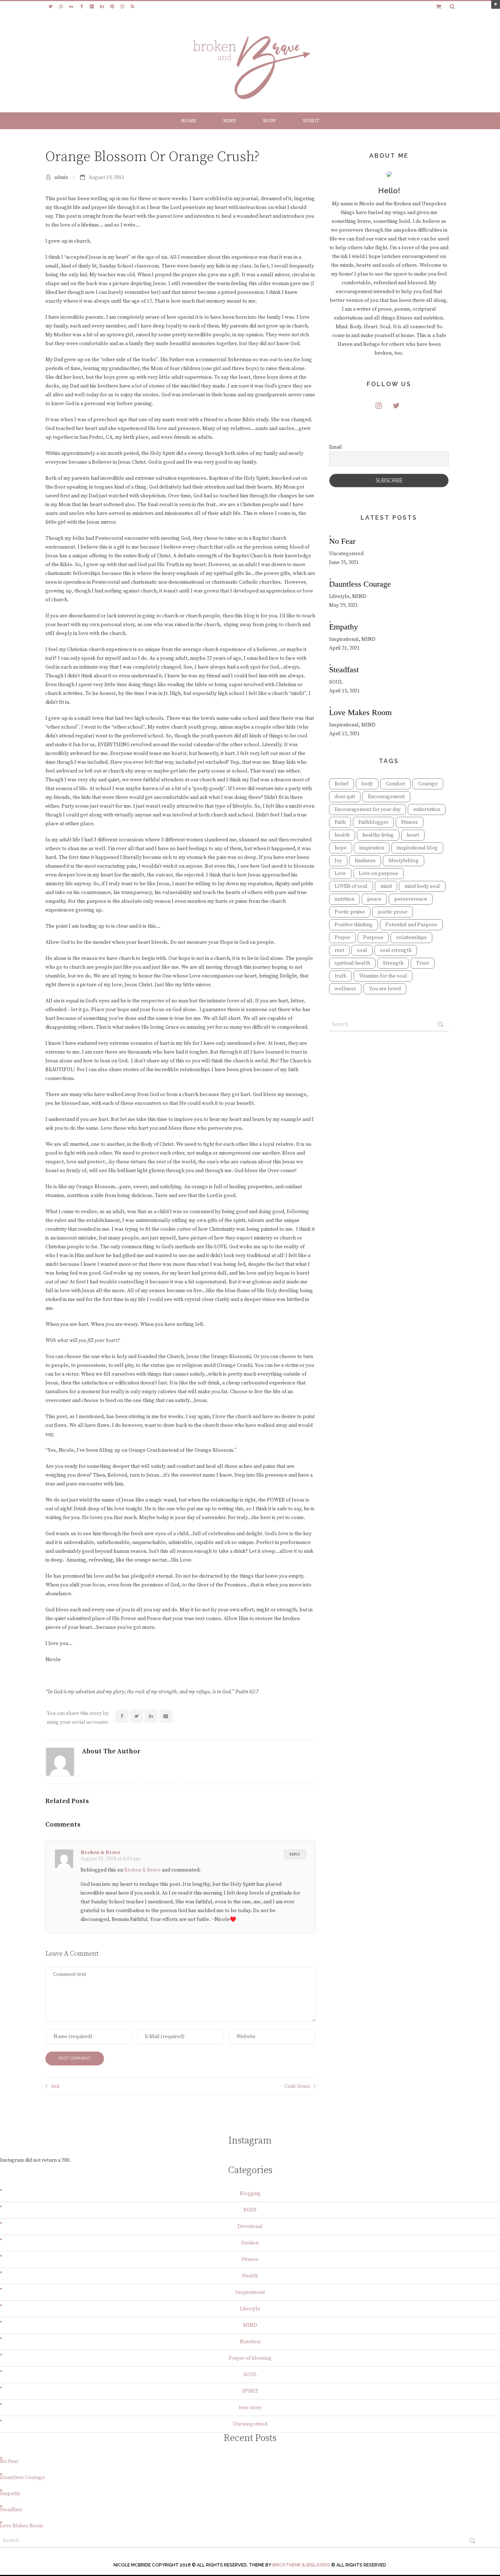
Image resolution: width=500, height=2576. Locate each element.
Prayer (342, 938)
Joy (338, 861)
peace (374, 899)
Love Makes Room (21, 2526)
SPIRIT (311, 121)
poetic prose (393, 912)
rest (339, 950)
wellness (345, 989)
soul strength (396, 950)
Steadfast (11, 2510)
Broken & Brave (100, 1852)
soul (362, 950)
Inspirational (250, 2292)
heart (413, 835)
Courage (428, 784)
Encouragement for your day (367, 810)
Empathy (10, 2494)
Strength (393, 963)
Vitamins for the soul (383, 976)
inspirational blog (417, 848)
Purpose (373, 938)
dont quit (345, 797)
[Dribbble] (61, 7)
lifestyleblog (404, 861)
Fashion (250, 2243)
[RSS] (133, 7)
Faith (340, 822)
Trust (423, 963)
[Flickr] (71, 7)
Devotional (250, 2227)
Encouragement (386, 797)
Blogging (250, 2194)
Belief (342, 784)
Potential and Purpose (411, 925)
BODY (269, 121)
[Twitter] (51, 7)
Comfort (395, 784)
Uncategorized (250, 2424)
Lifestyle (250, 2309)
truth (340, 976)
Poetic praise (350, 912)
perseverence (411, 899)
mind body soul (422, 886)
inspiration (372, 848)
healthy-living (378, 835)
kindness (365, 861)
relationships (411, 938)
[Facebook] (81, 7)
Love (340, 874)
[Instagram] (122, 7)
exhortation (427, 810)
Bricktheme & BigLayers (301, 2565)
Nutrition (250, 2342)
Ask (55, 2086)
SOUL (250, 2375)
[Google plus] (92, 7)
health (342, 835)
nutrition (344, 899)
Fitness (410, 822)
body (367, 784)
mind (386, 886)
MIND (230, 121)
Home (189, 121)
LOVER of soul (351, 886)
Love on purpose (378, 874)
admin (61, 177)
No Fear (9, 2461)
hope (341, 848)
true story (250, 2408)
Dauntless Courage (22, 2478)
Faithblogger (373, 822)
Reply (295, 1854)
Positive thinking (354, 925)
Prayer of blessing (250, 2358)
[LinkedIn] (102, 7)
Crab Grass (297, 2086)
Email (335, 447)
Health (250, 2276)
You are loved (385, 989)
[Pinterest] (112, 7)
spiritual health (352, 963)
